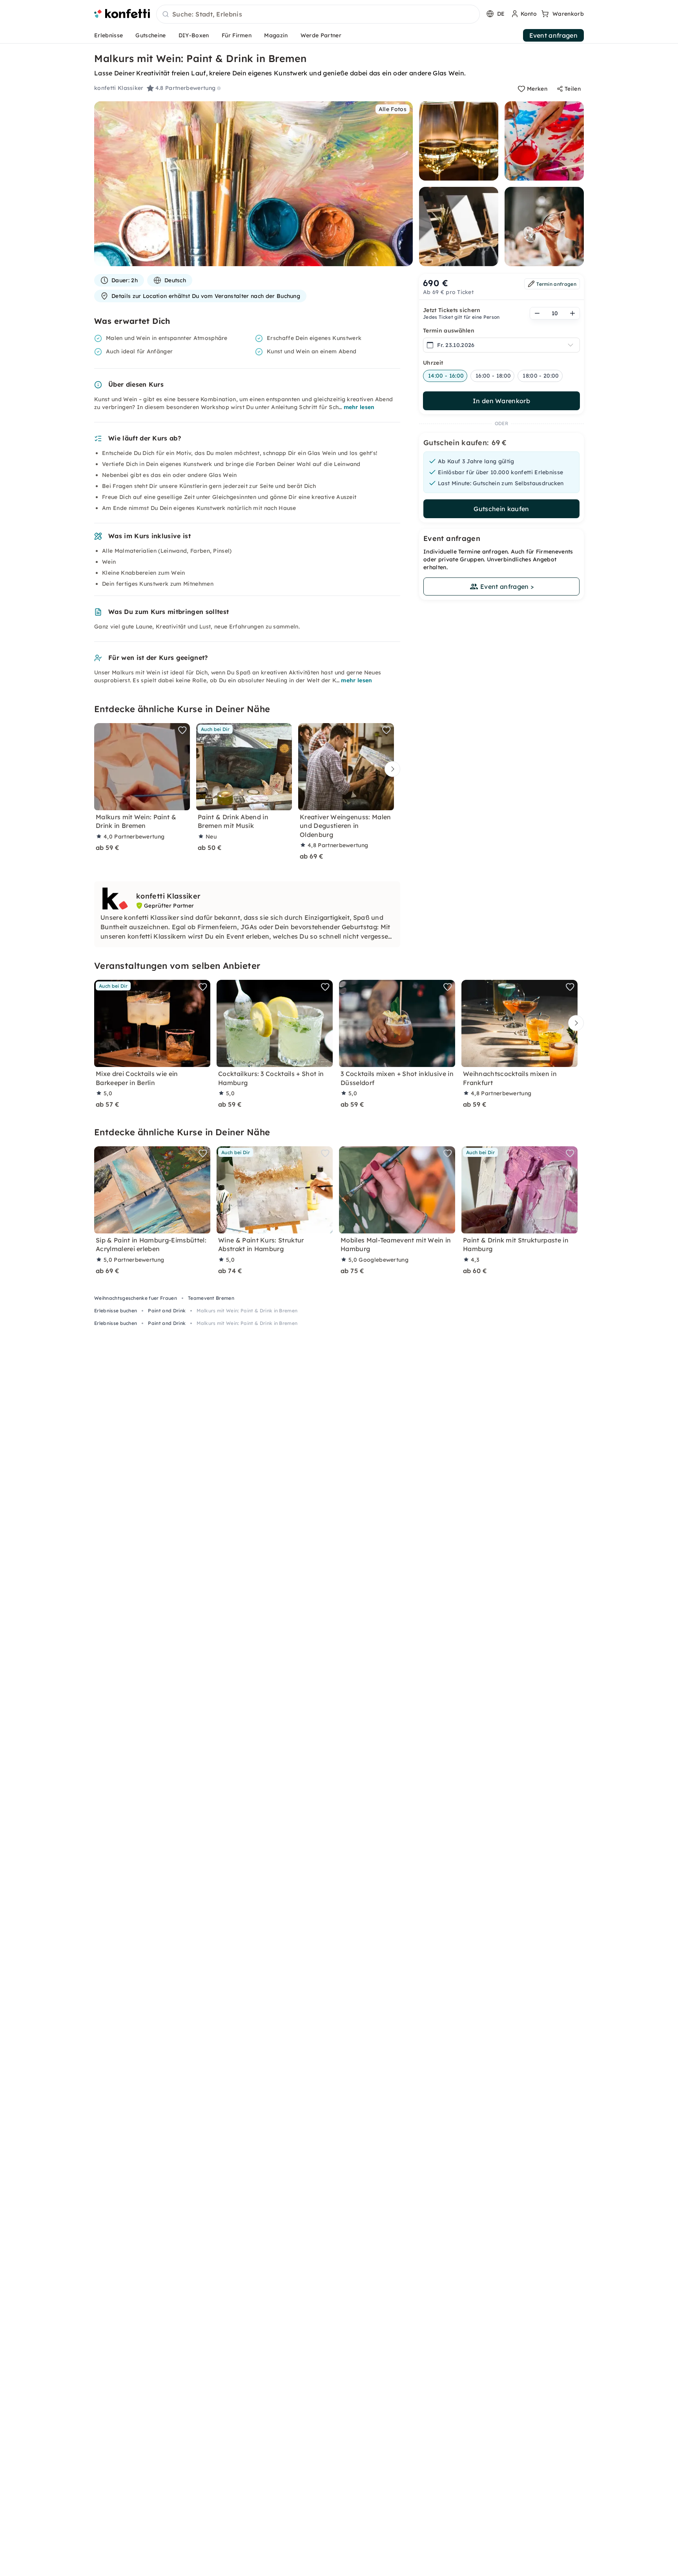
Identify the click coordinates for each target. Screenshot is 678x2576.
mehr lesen (359, 407)
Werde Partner (321, 35)
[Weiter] (390, 769)
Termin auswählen (449, 331)
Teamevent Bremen (211, 1298)
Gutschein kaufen (501, 509)
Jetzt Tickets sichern (452, 310)
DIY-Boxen (194, 35)
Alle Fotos (393, 109)
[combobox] (318, 15)
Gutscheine (150, 35)
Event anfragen (553, 35)
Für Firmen (237, 35)
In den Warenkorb (501, 401)
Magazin (276, 35)
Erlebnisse (108, 35)
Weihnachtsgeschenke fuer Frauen (136, 1298)
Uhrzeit (433, 363)
